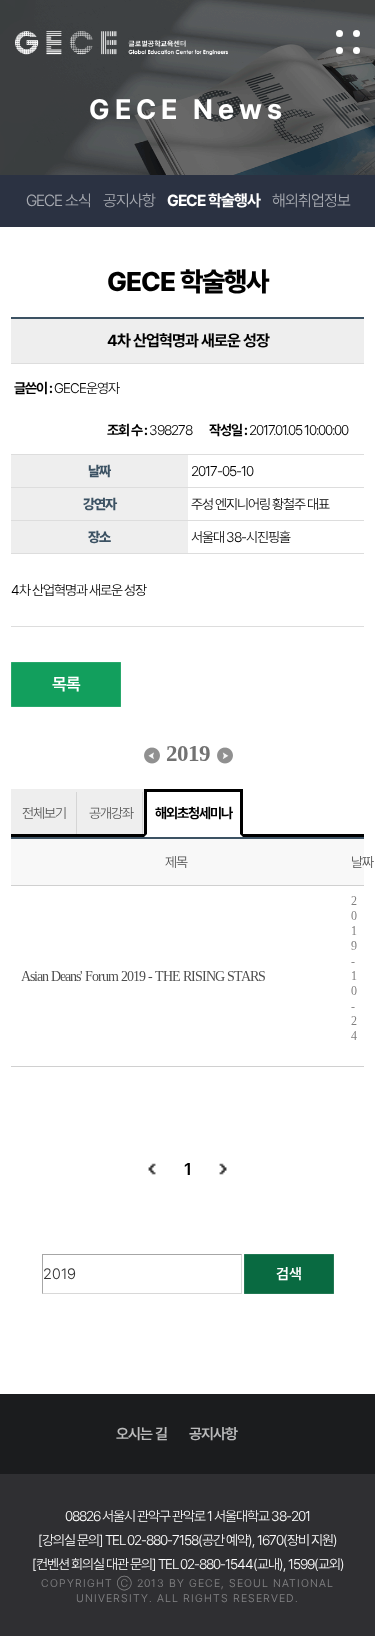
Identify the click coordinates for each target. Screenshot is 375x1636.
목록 (66, 684)
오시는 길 (141, 1434)
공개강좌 (111, 813)
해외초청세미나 (193, 813)
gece (141, 43)
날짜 (362, 862)
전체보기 (44, 813)
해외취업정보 (311, 200)
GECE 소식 (58, 200)
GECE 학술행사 (213, 200)
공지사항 (129, 200)
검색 (289, 1274)
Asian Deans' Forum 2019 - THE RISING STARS (143, 976)
